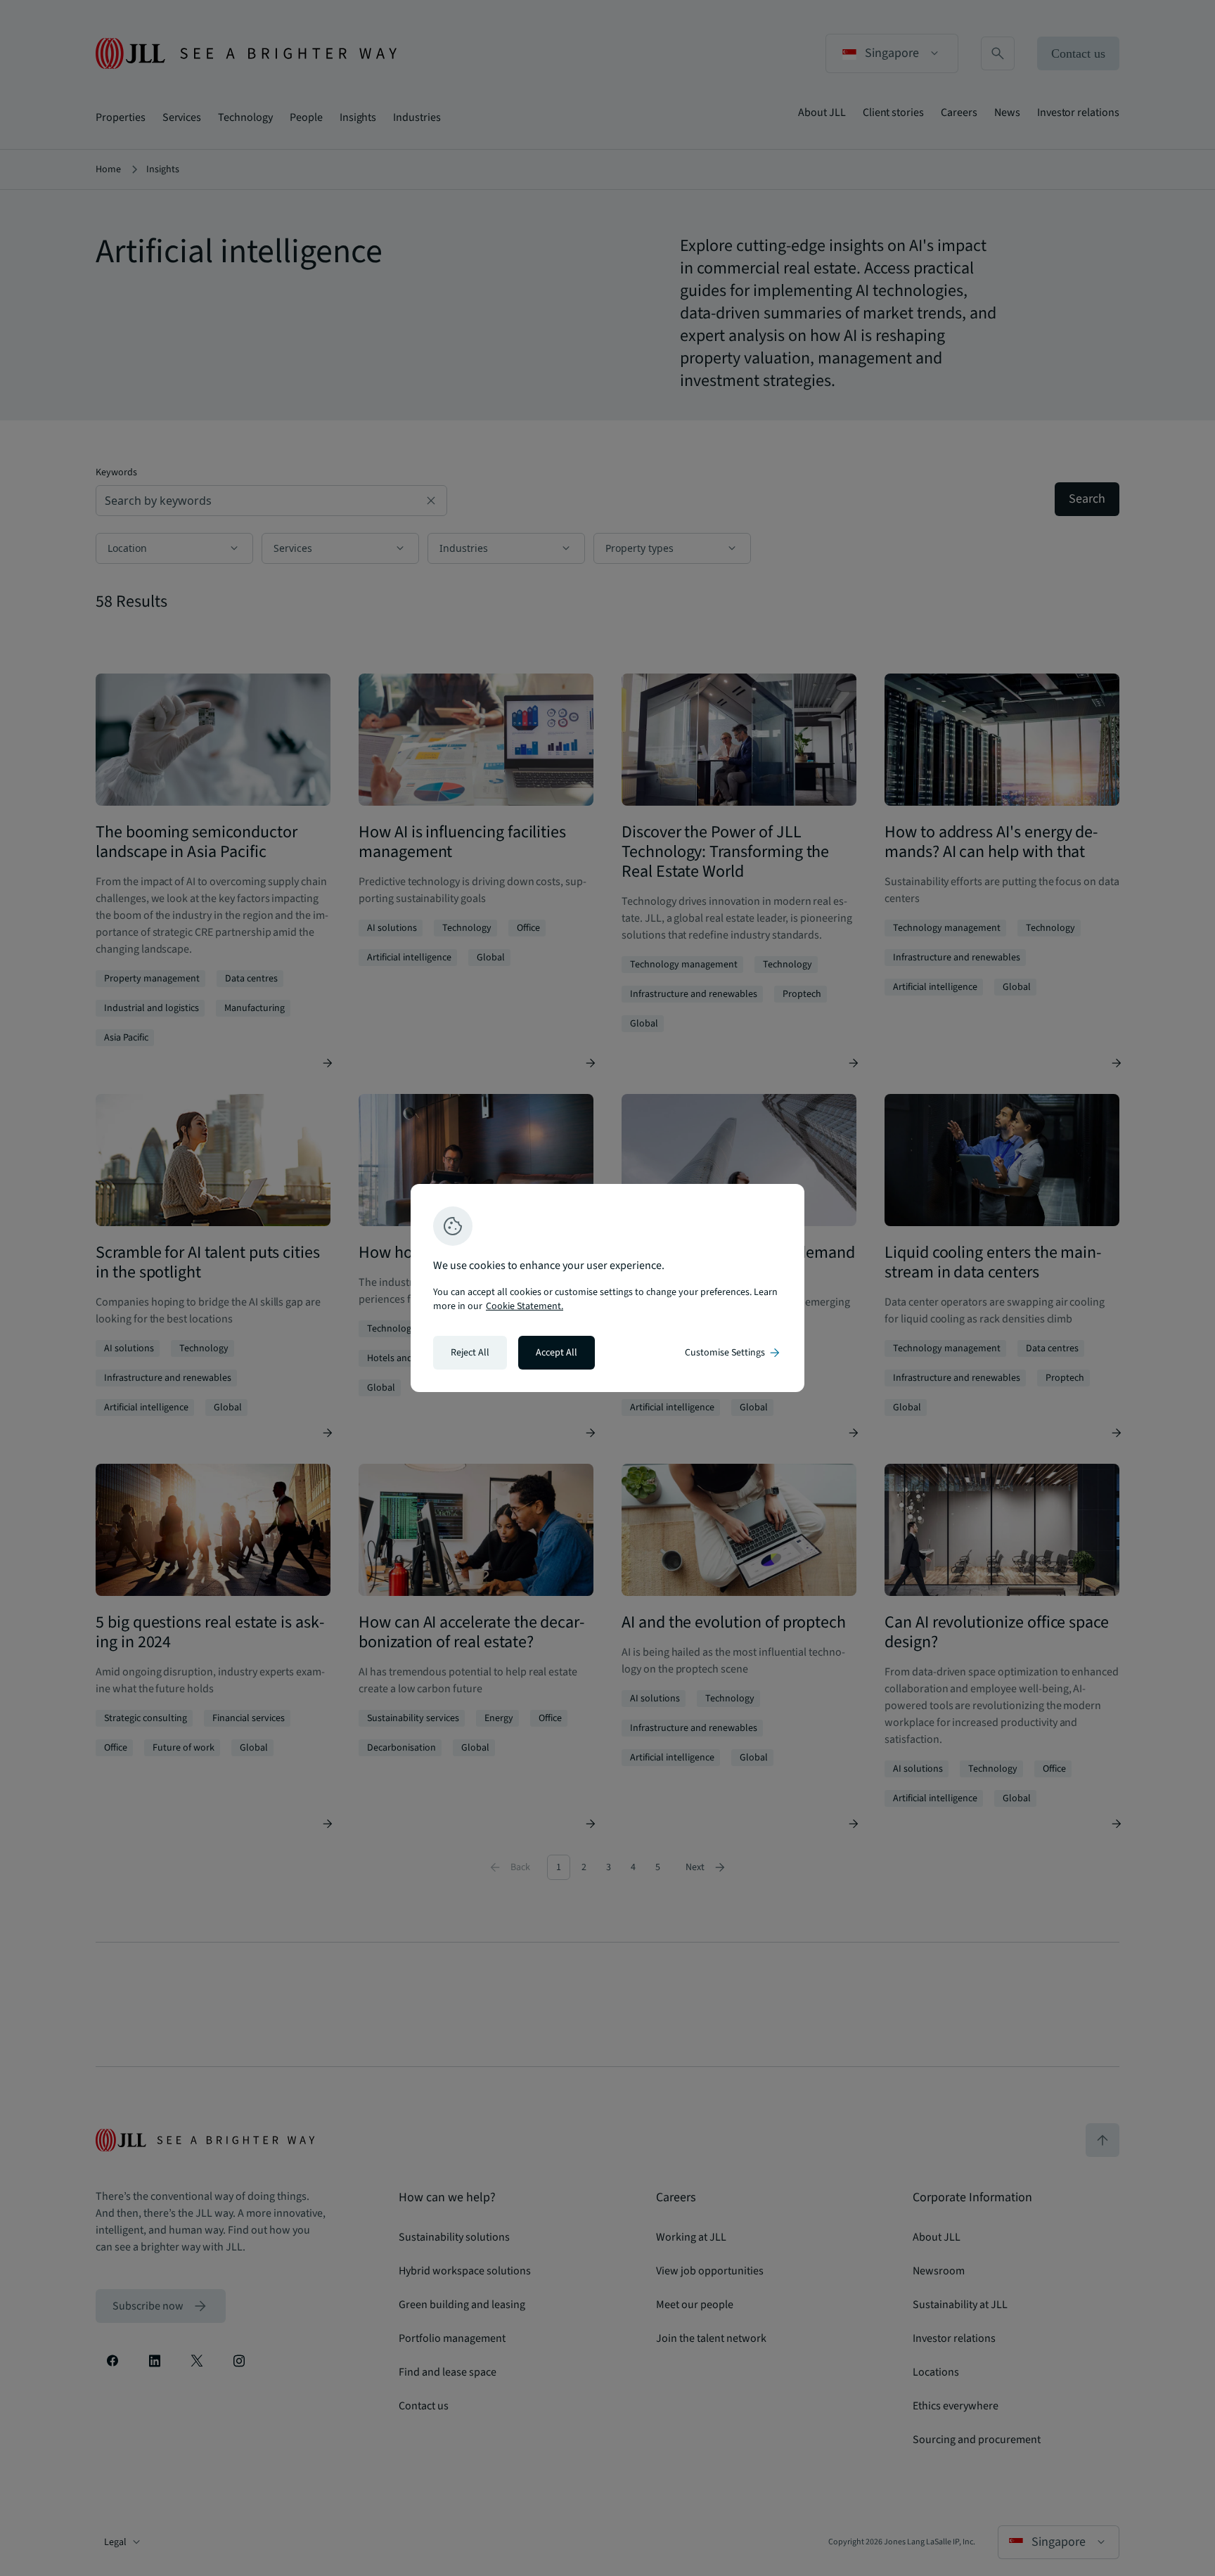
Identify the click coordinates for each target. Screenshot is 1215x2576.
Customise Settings (733, 1353)
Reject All (470, 1353)
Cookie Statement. (525, 1306)
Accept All (557, 1353)
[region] (607, 1288)
